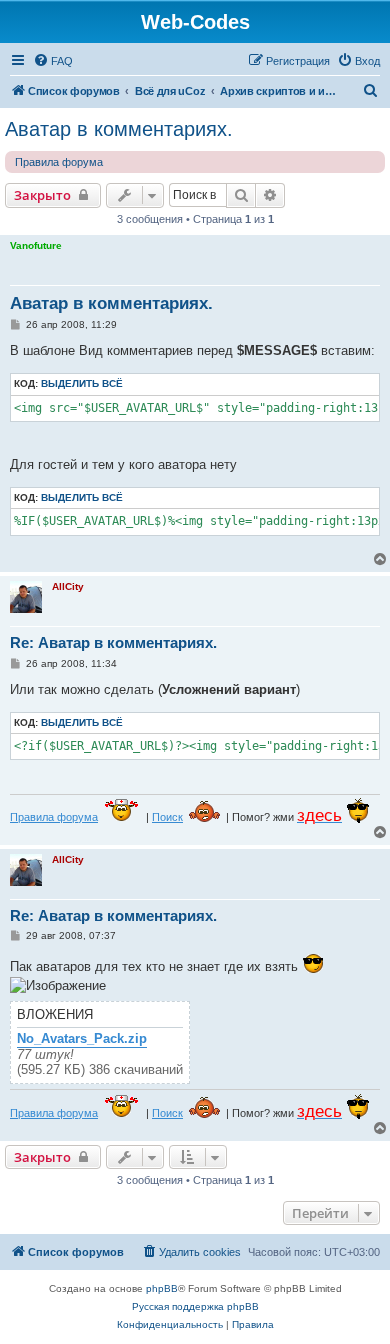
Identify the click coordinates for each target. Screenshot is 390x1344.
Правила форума (59, 162)
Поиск (167, 817)
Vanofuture (36, 245)
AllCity (68, 586)
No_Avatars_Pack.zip (82, 1039)
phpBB (162, 1288)
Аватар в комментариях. (119, 129)
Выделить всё (82, 383)
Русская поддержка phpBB (195, 1306)
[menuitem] (53, 61)
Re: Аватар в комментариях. (113, 642)
